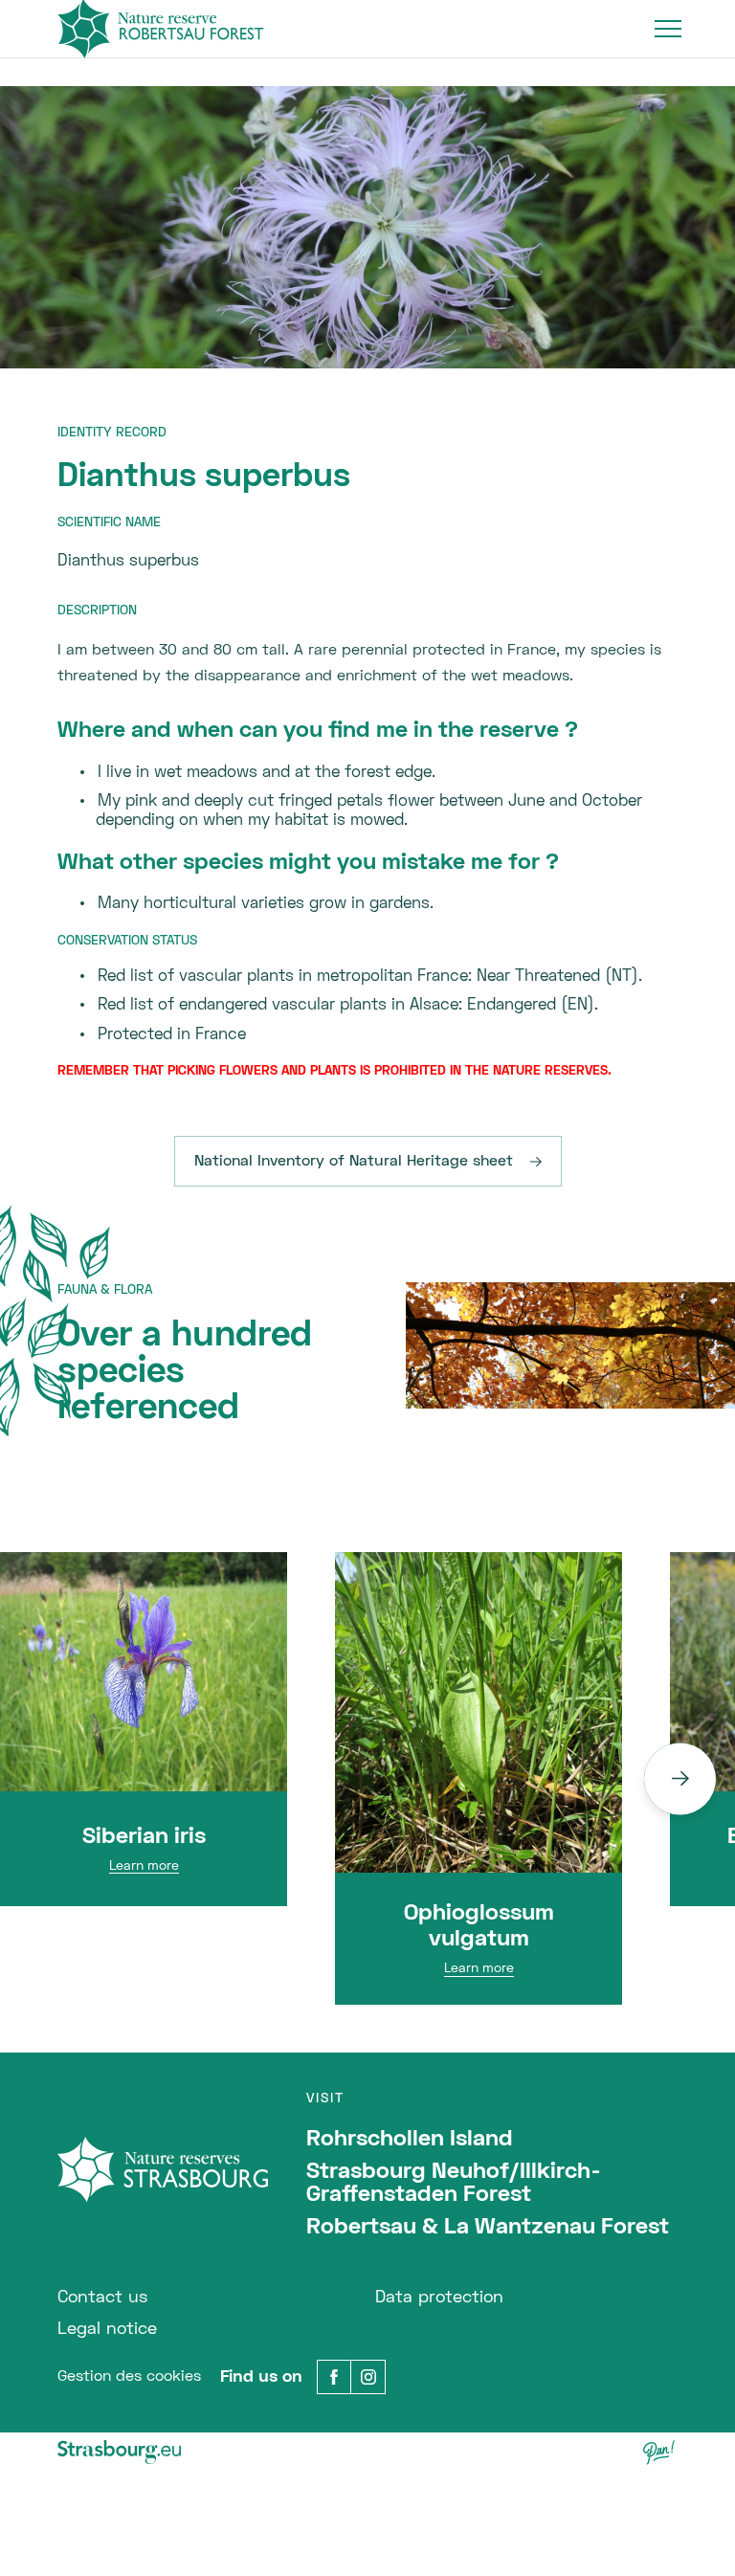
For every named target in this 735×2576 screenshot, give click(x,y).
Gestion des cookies (129, 2377)
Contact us (102, 2298)
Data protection (439, 2298)
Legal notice (107, 2330)
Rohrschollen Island (410, 2140)
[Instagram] (368, 2377)
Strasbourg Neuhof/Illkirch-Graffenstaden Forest (454, 2184)
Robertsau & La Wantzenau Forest (488, 2228)
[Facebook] (334, 2377)
